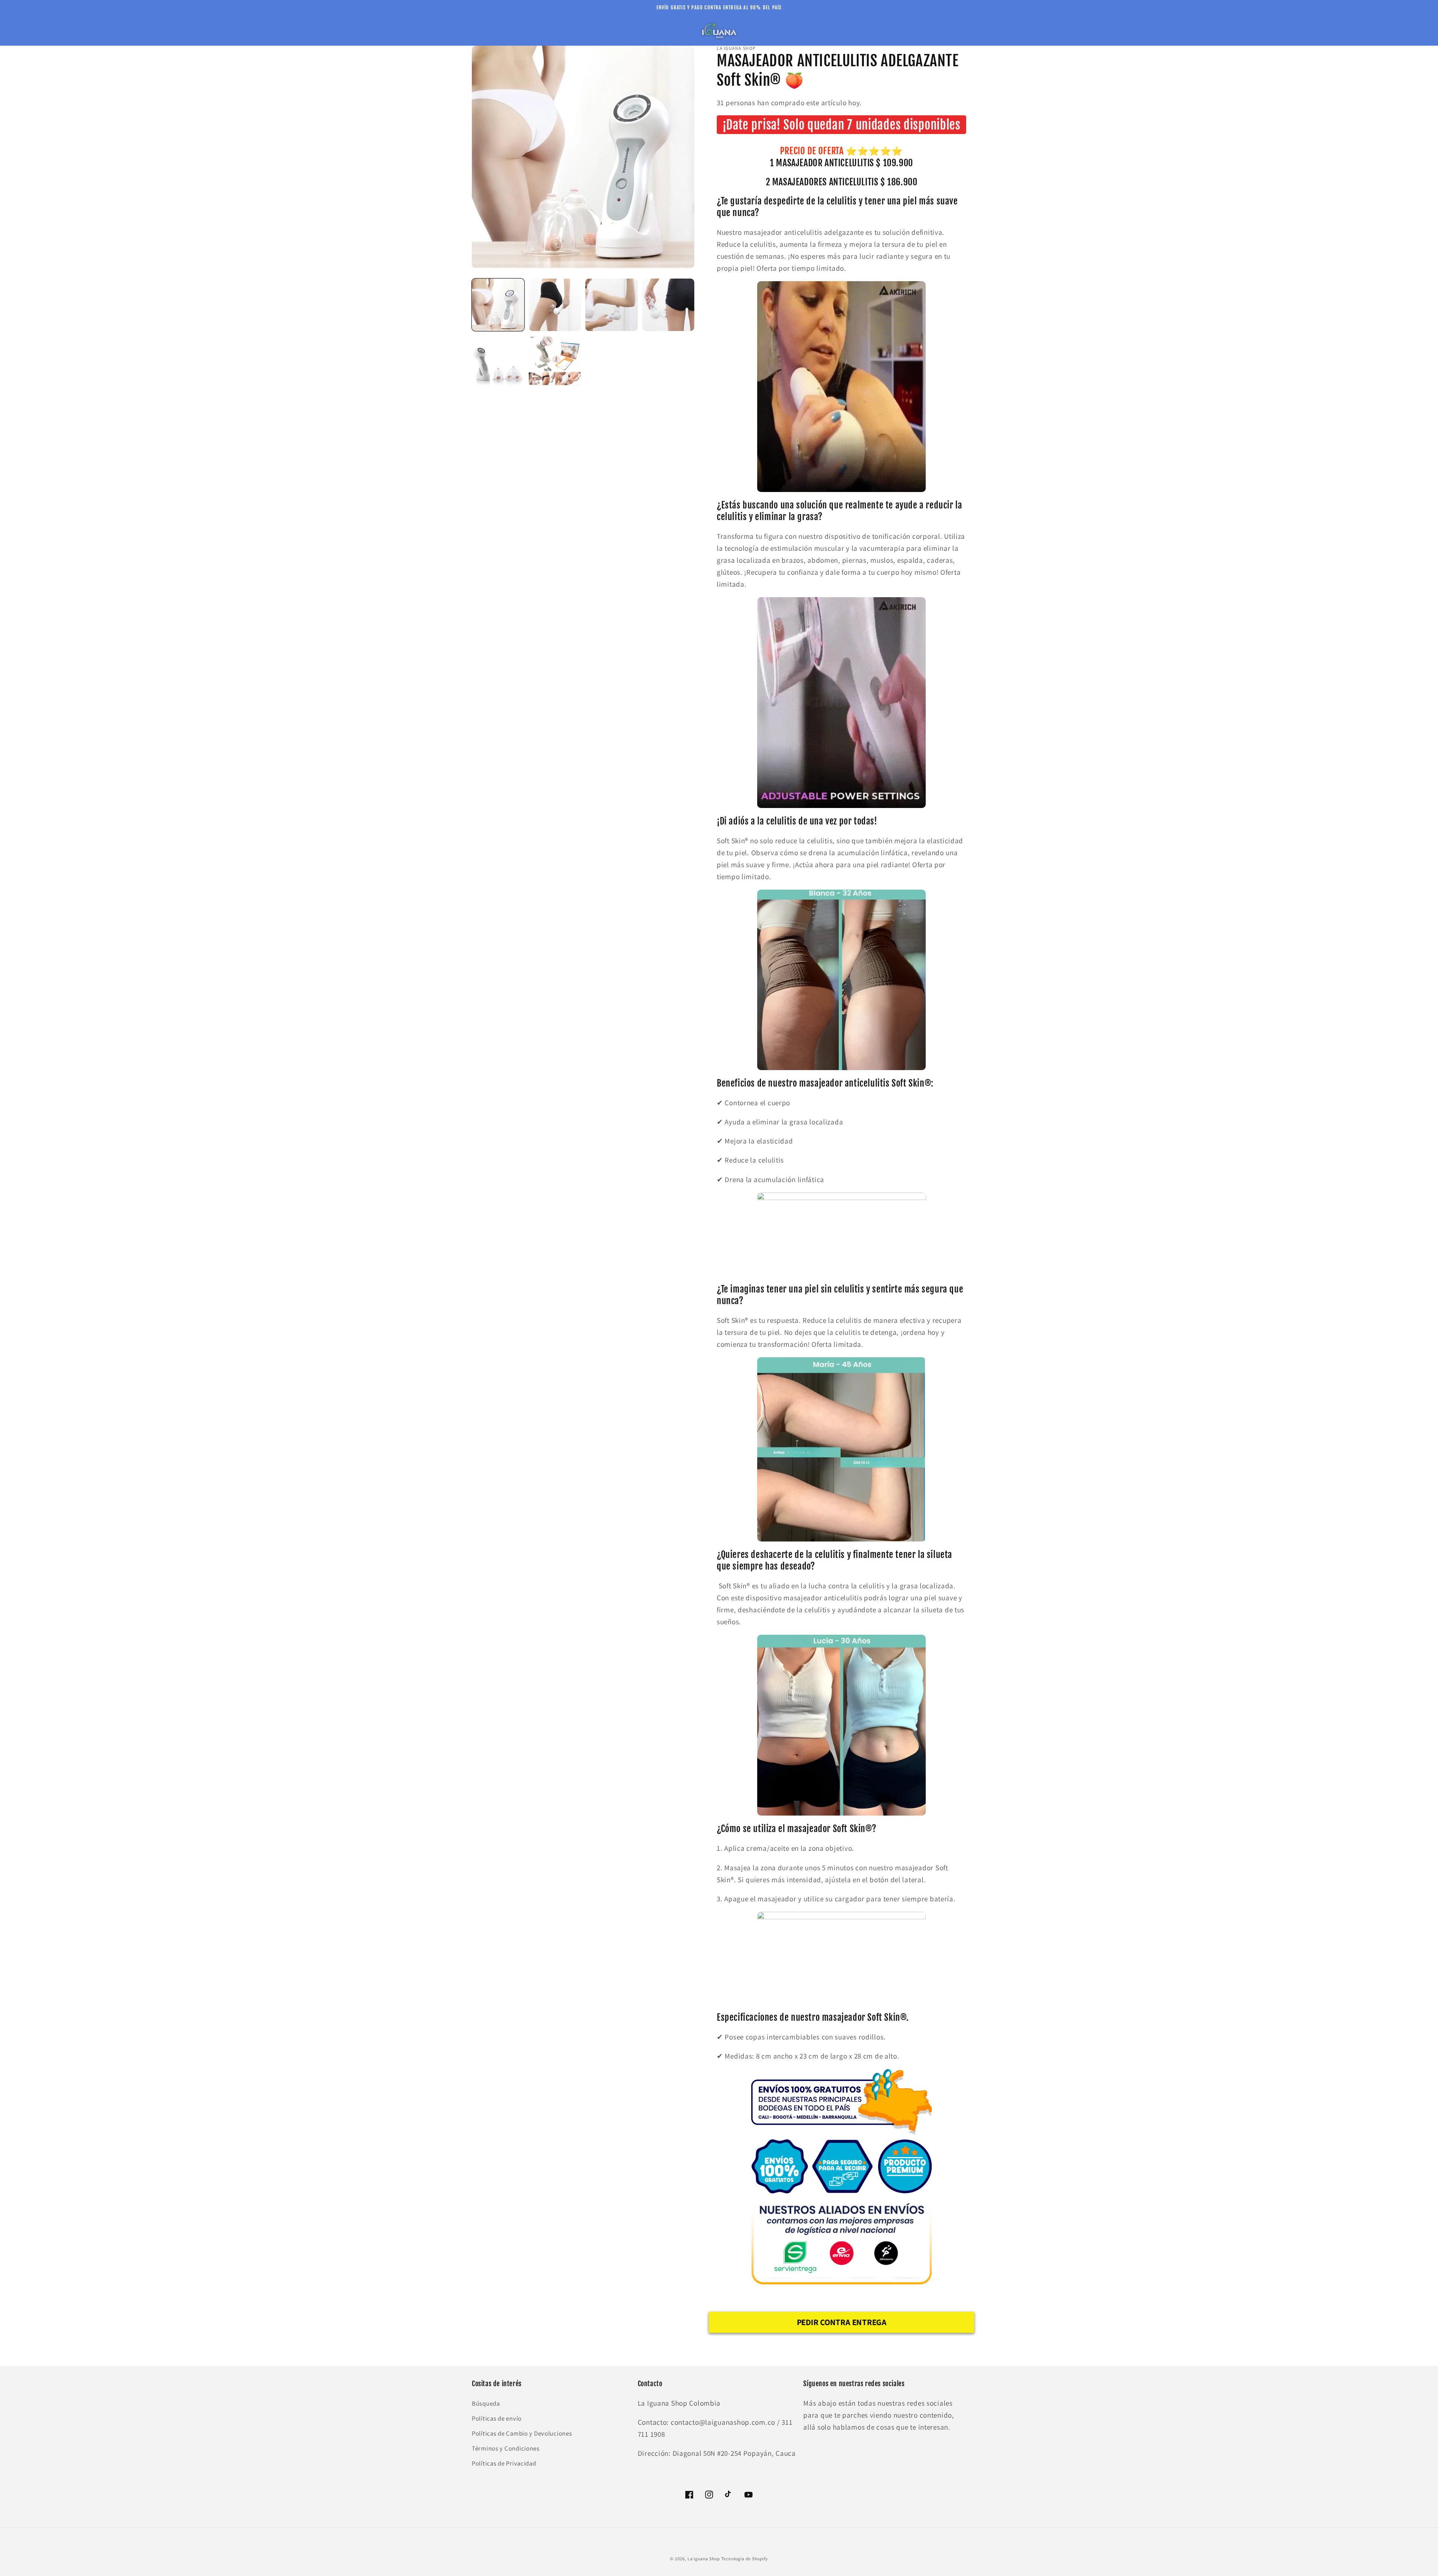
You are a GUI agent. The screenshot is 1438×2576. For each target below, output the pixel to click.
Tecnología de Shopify (745, 2559)
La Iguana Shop (704, 2559)
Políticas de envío (497, 2418)
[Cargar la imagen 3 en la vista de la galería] (612, 305)
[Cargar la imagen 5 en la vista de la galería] (498, 362)
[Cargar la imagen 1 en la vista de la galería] (498, 305)
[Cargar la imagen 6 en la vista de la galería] (555, 362)
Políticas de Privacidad (504, 2463)
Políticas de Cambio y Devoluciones (522, 2433)
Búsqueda (486, 2403)
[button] (482, 31)
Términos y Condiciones (506, 2448)
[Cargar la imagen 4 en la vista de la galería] (668, 305)
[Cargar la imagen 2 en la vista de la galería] (555, 305)
